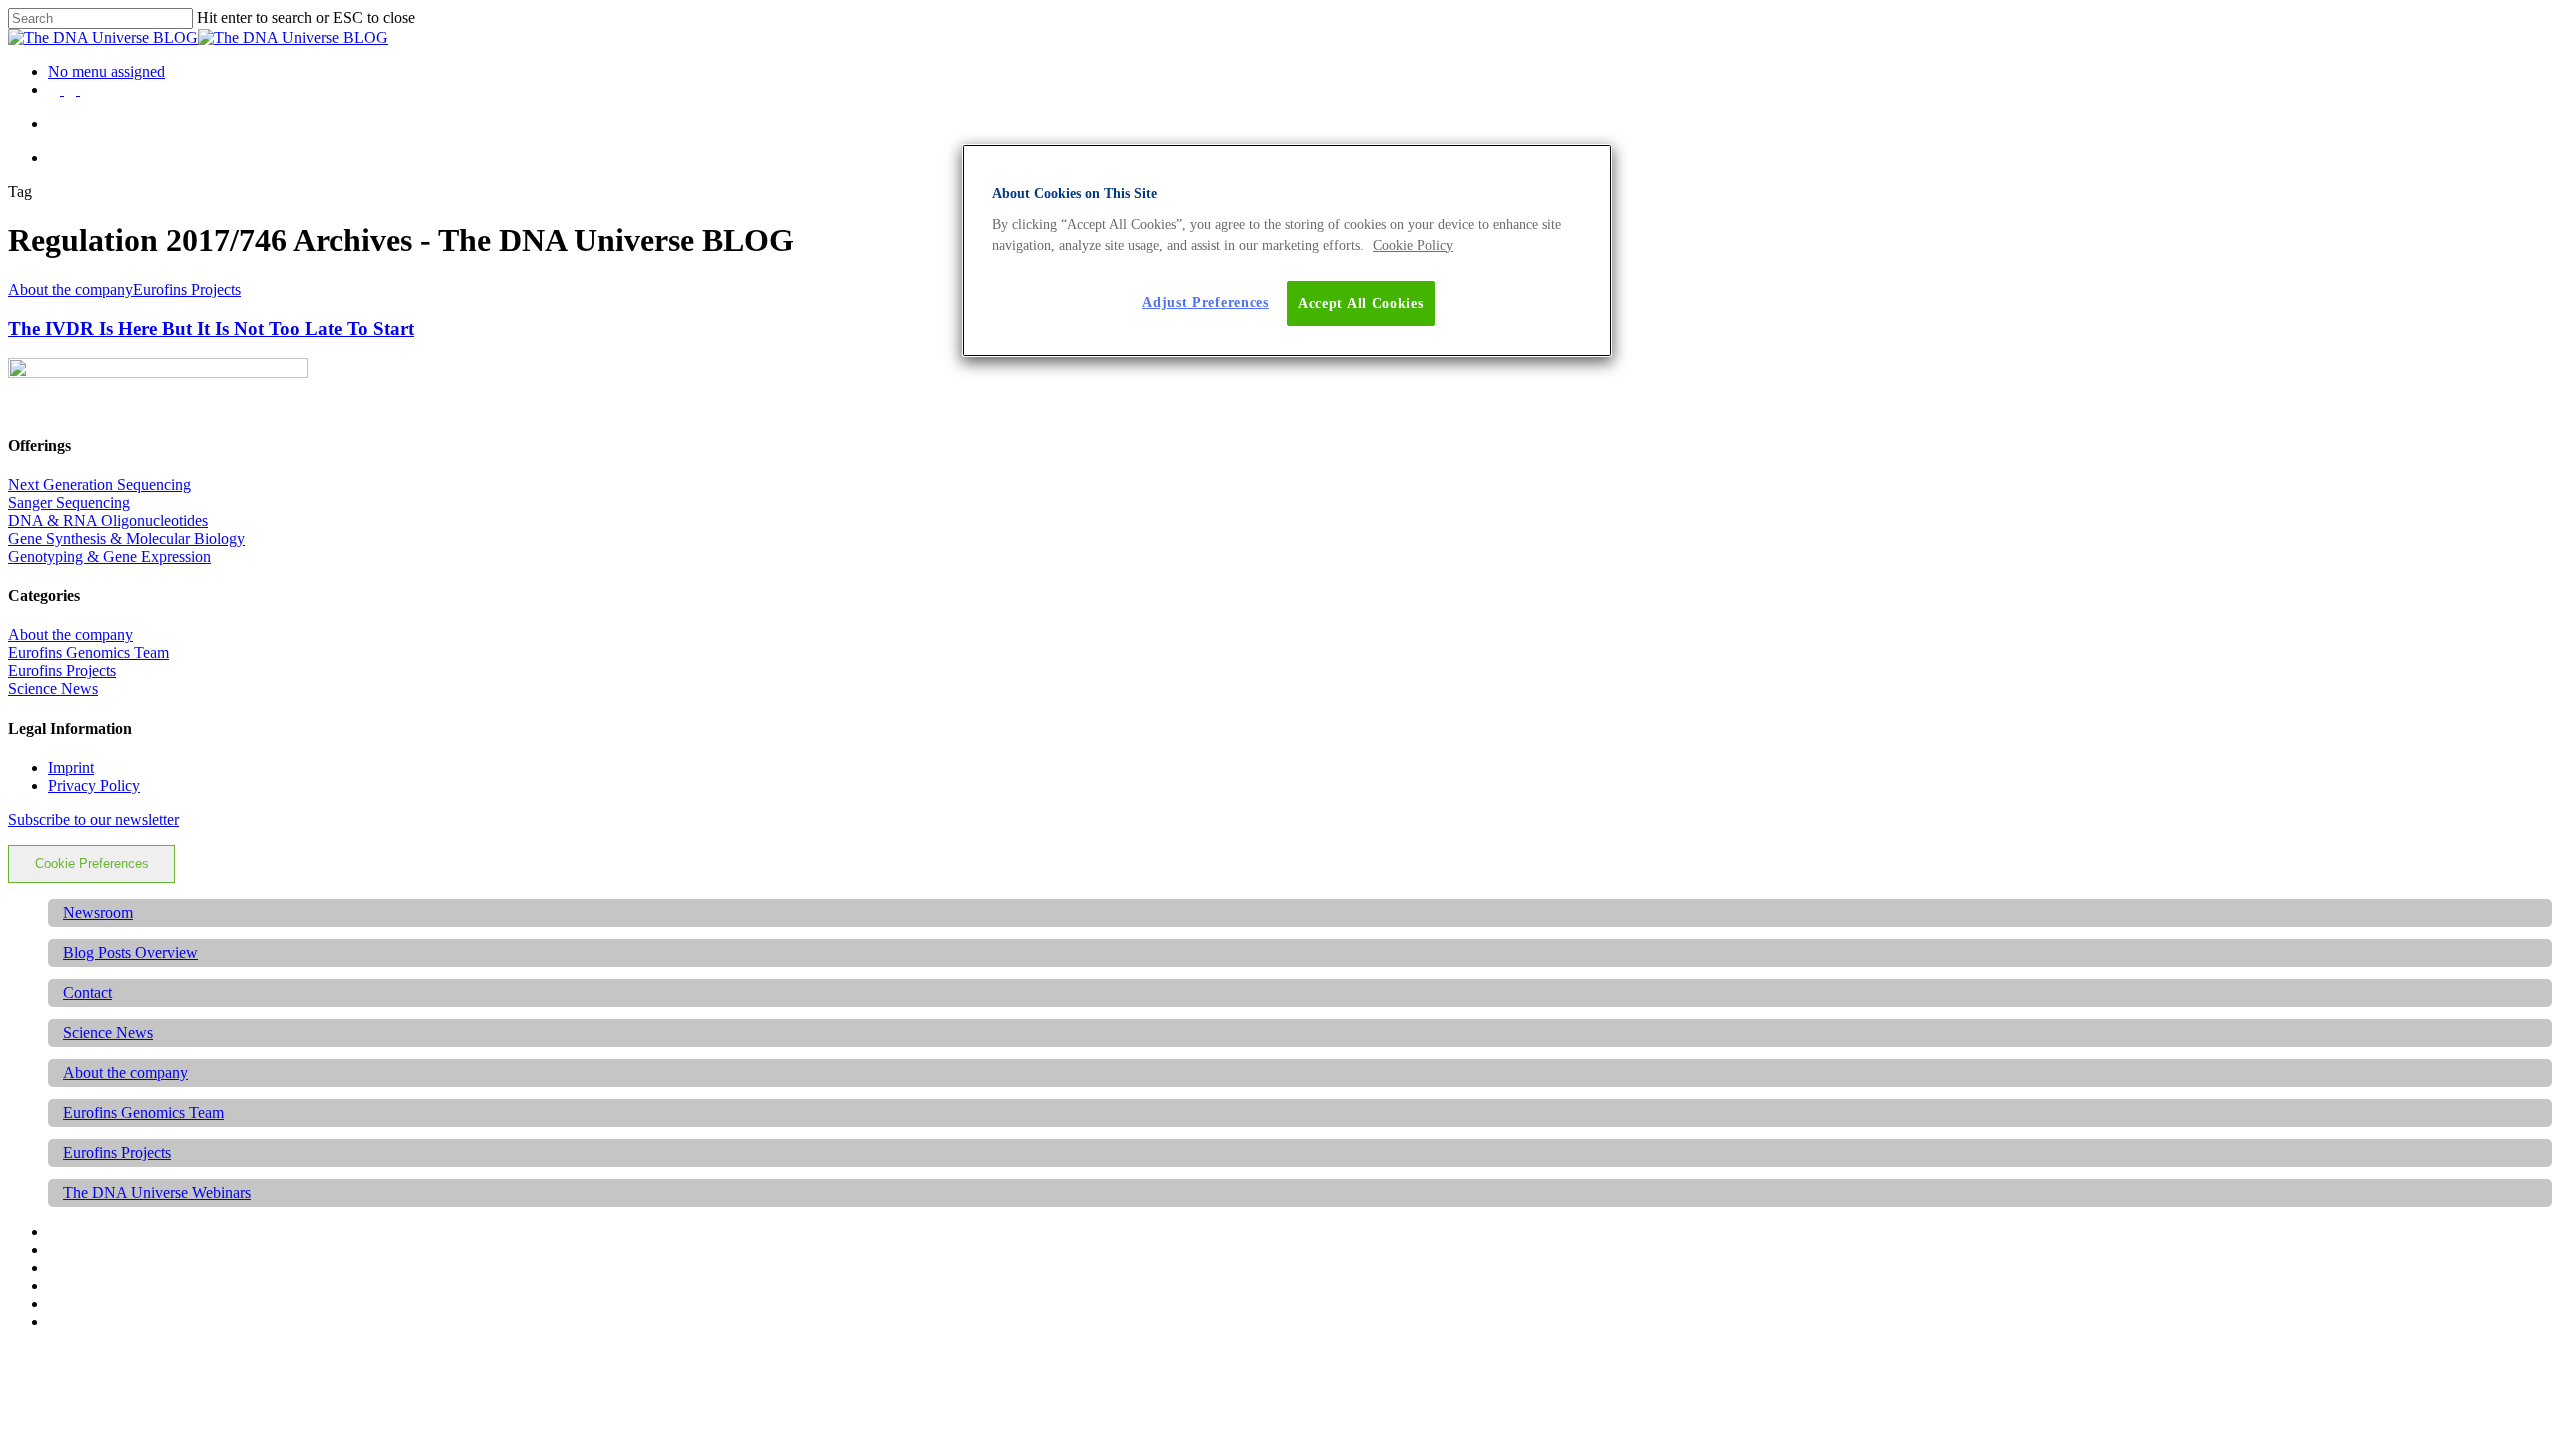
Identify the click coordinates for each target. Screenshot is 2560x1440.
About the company (70, 289)
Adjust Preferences (1205, 302)
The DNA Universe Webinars (157, 1192)
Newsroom (98, 912)
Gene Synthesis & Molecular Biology (126, 538)
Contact (87, 992)
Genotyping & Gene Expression (109, 556)
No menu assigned (106, 71)
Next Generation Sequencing (99, 484)
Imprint (71, 767)
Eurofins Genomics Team (88, 652)
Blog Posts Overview (130, 952)
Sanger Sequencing (69, 502)
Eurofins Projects (187, 289)
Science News (53, 688)
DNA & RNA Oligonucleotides (108, 520)
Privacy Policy (94, 785)
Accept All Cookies (1361, 303)
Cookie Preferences (92, 863)
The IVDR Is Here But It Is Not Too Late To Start (211, 328)
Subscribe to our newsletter (93, 819)
